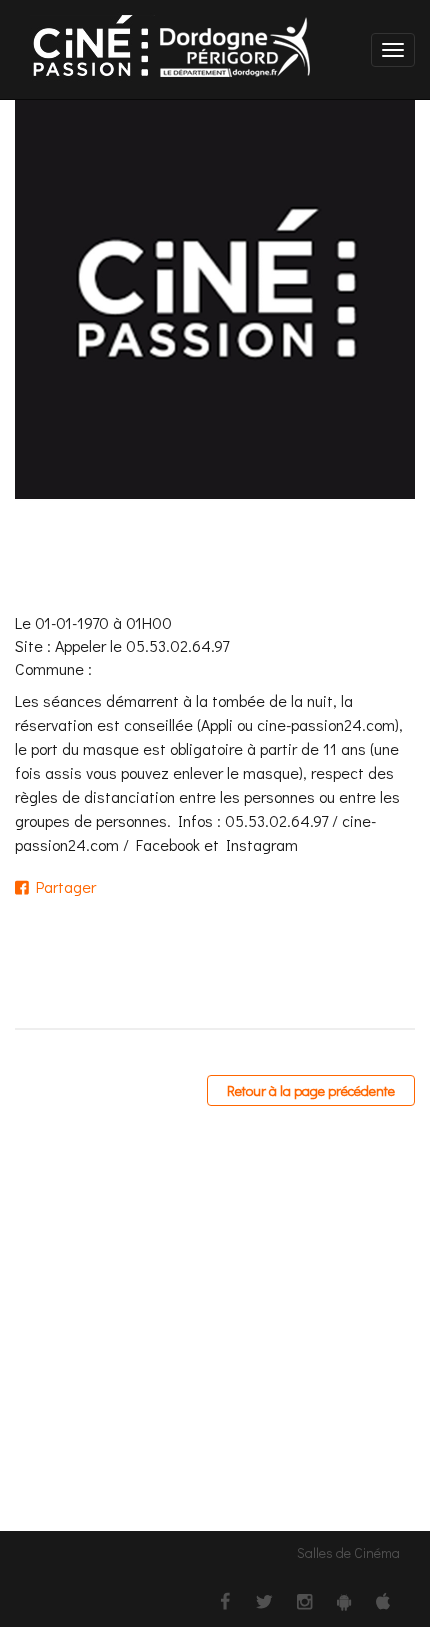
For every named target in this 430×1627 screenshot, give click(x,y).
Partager (62, 886)
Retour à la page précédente (311, 1090)
